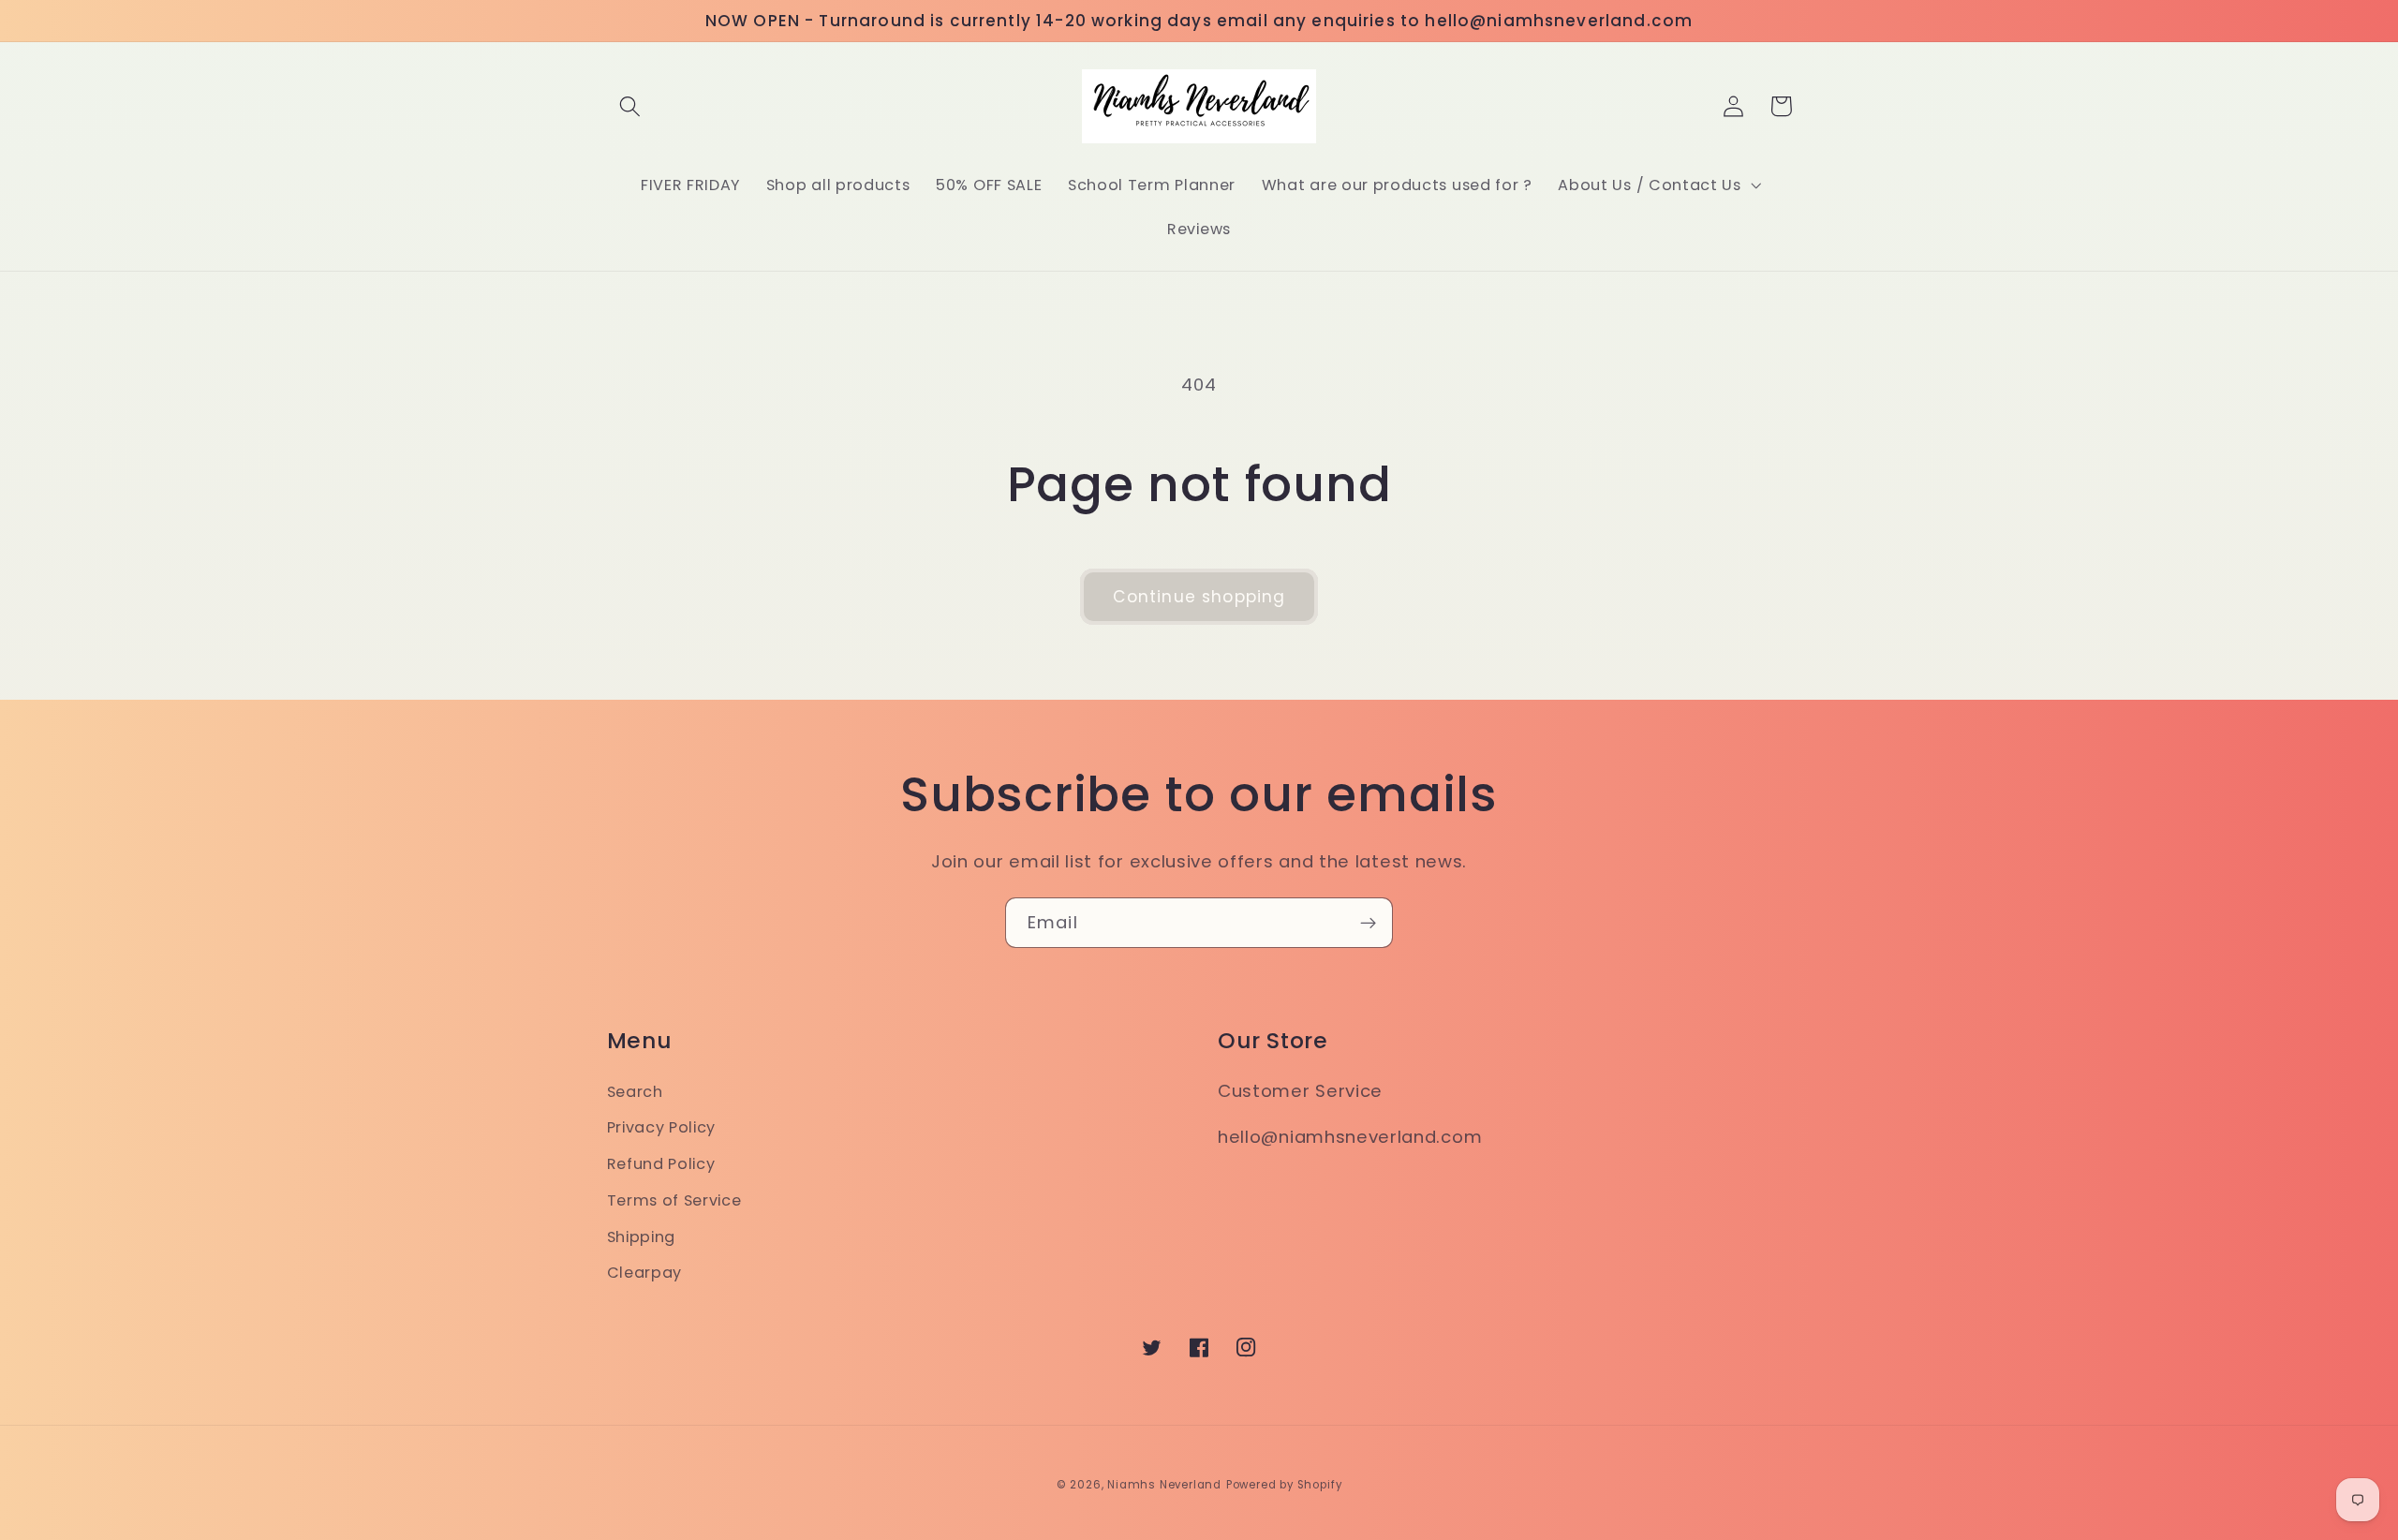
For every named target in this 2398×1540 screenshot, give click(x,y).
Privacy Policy (662, 1127)
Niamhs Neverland (1164, 1485)
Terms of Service (674, 1200)
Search (635, 1092)
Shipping (642, 1237)
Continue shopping (1199, 597)
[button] (631, 106)
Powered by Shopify (1284, 1485)
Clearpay (645, 1273)
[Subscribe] (1368, 923)
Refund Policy (661, 1164)
